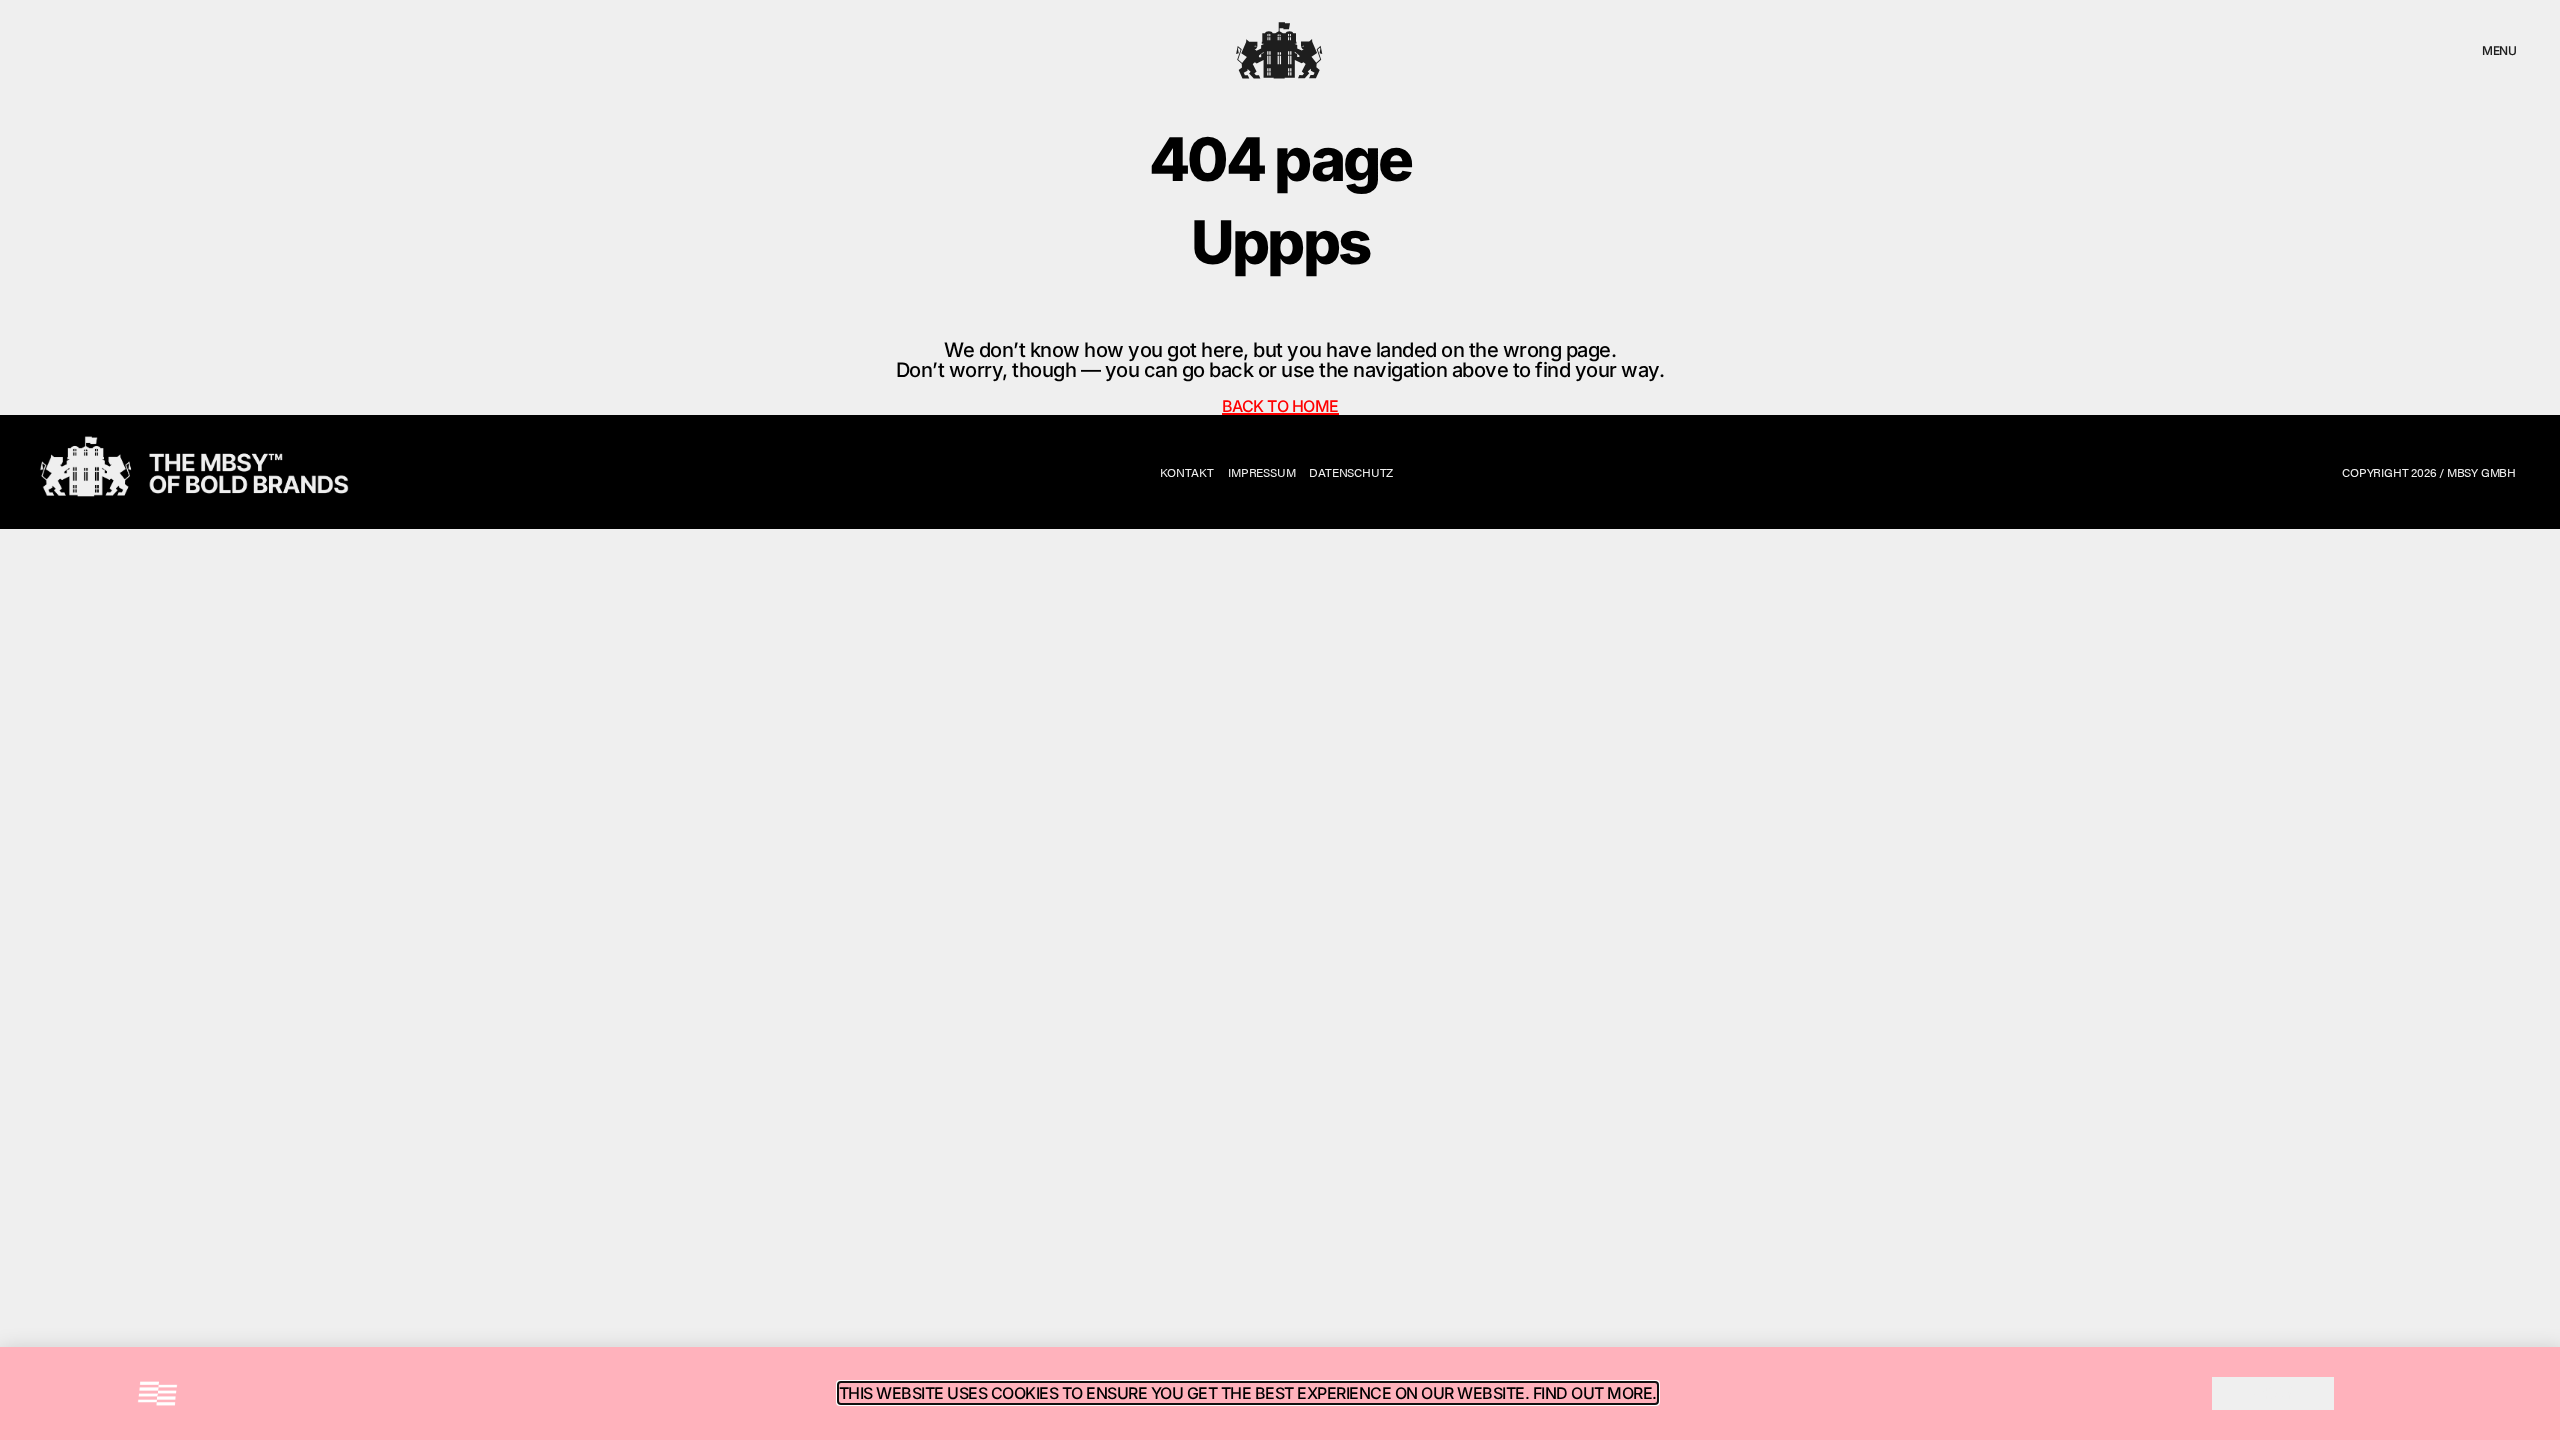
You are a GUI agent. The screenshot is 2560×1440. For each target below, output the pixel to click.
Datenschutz (1351, 472)
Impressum (1261, 472)
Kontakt (1187, 472)
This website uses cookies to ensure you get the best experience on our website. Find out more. (1248, 1393)
